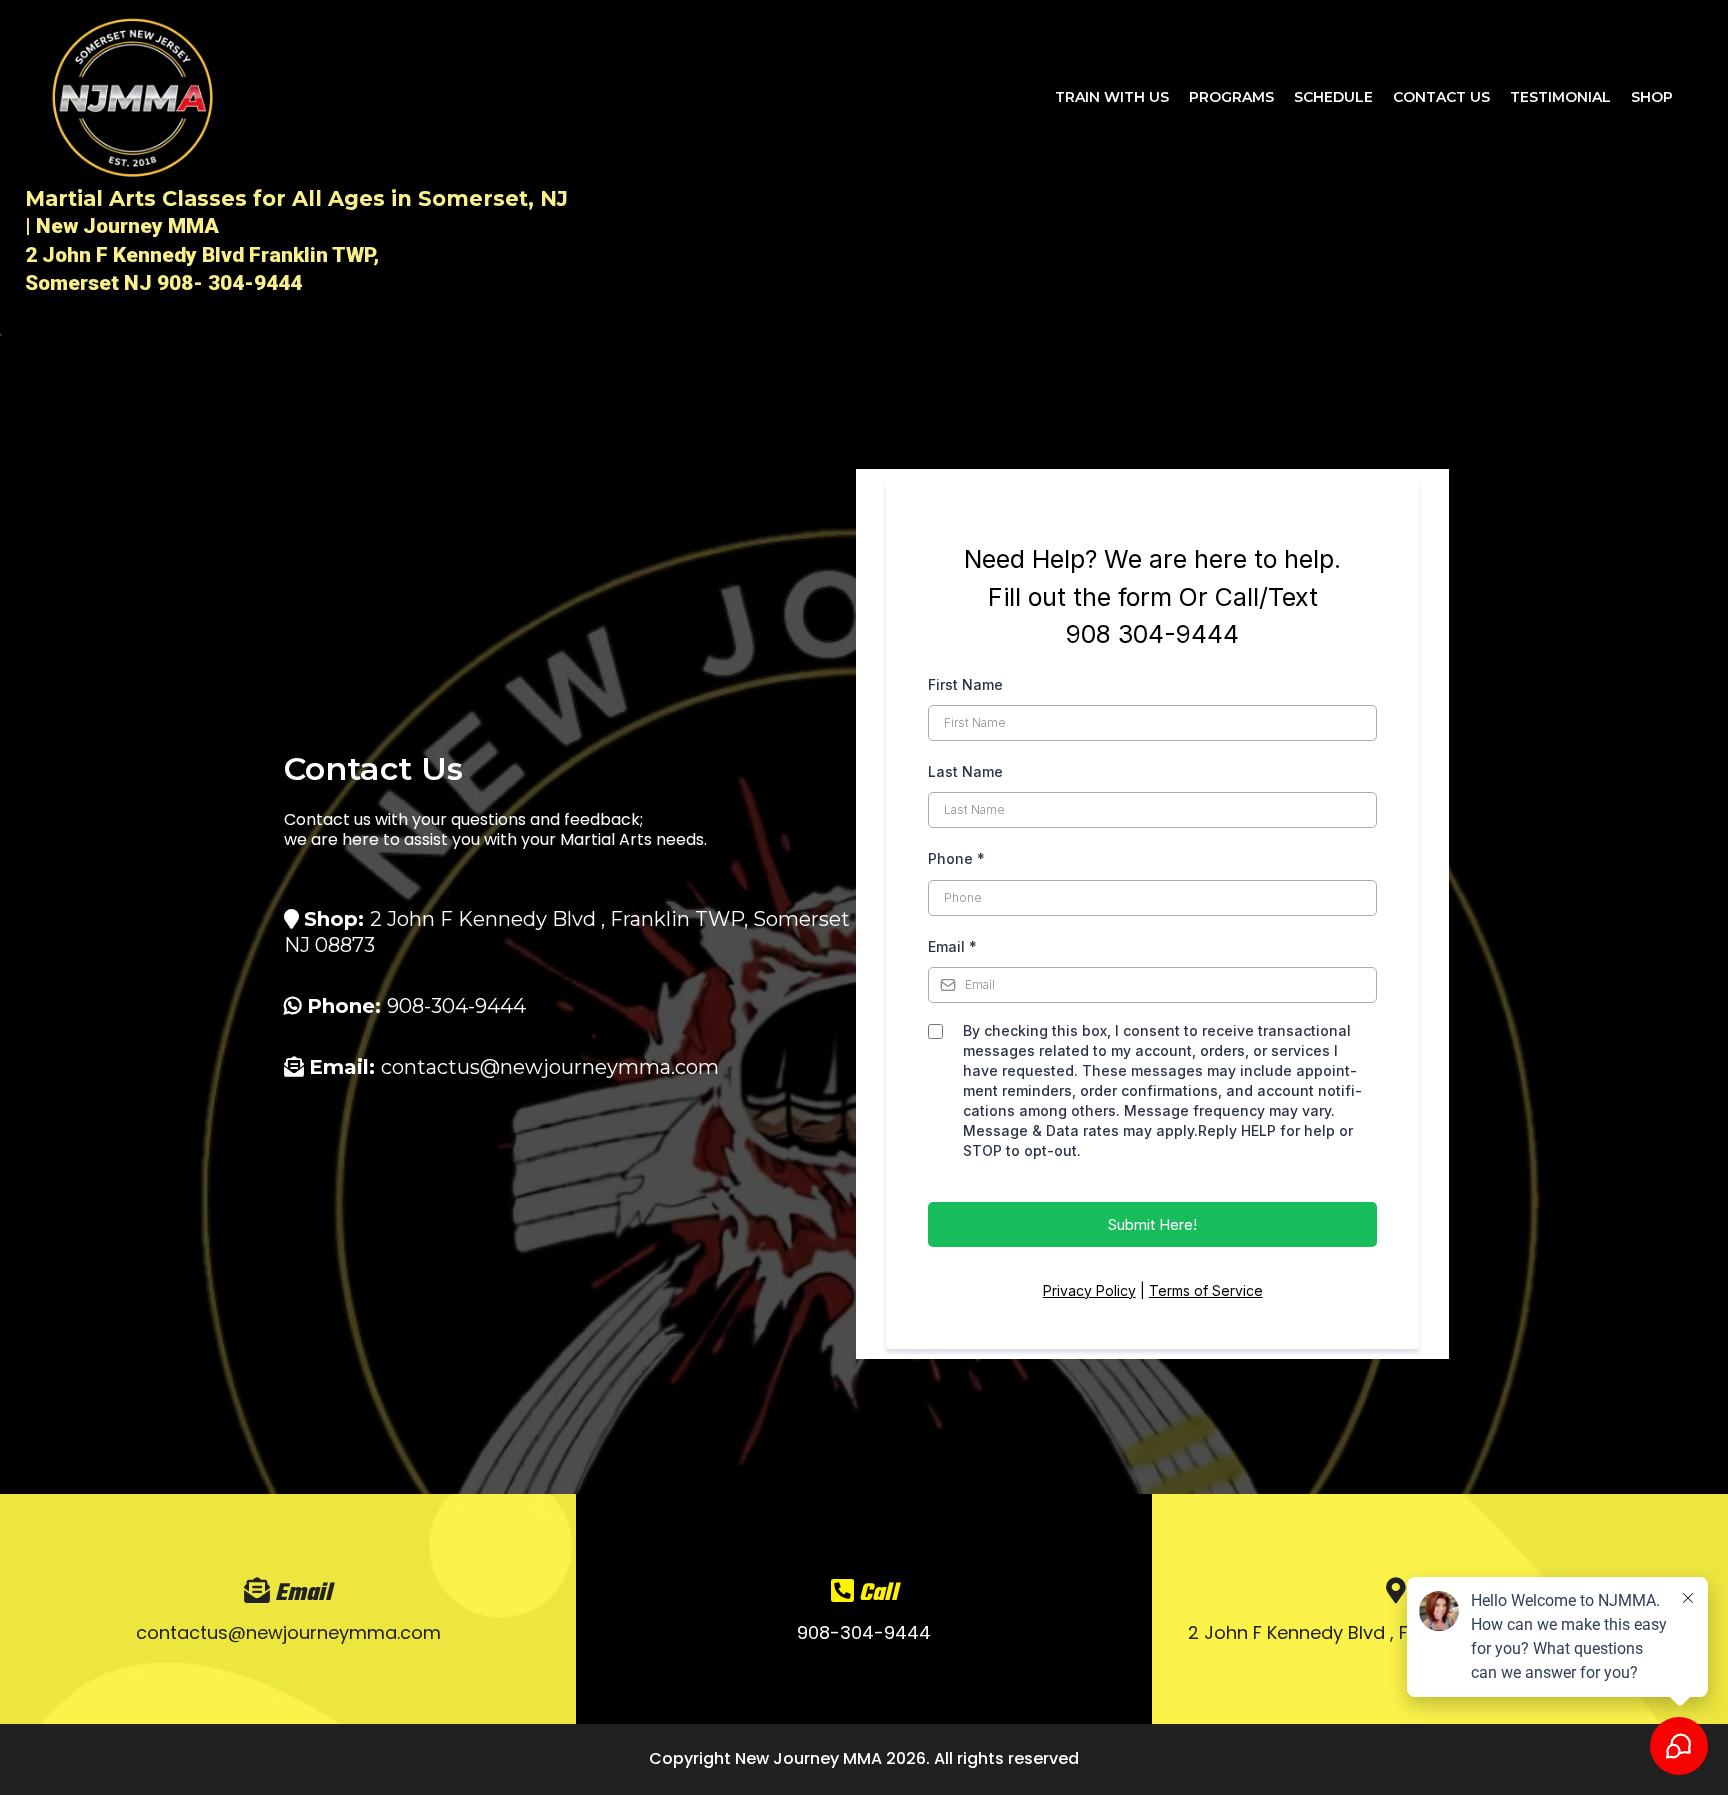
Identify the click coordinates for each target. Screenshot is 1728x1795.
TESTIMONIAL (1560, 97)
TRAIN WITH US (1112, 97)
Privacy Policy (1089, 1290)
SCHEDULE (1333, 97)
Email (952, 946)
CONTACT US (1441, 97)
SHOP (1652, 97)
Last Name (965, 771)
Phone (956, 858)
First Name (965, 684)
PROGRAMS (1231, 97)
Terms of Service (1206, 1290)
